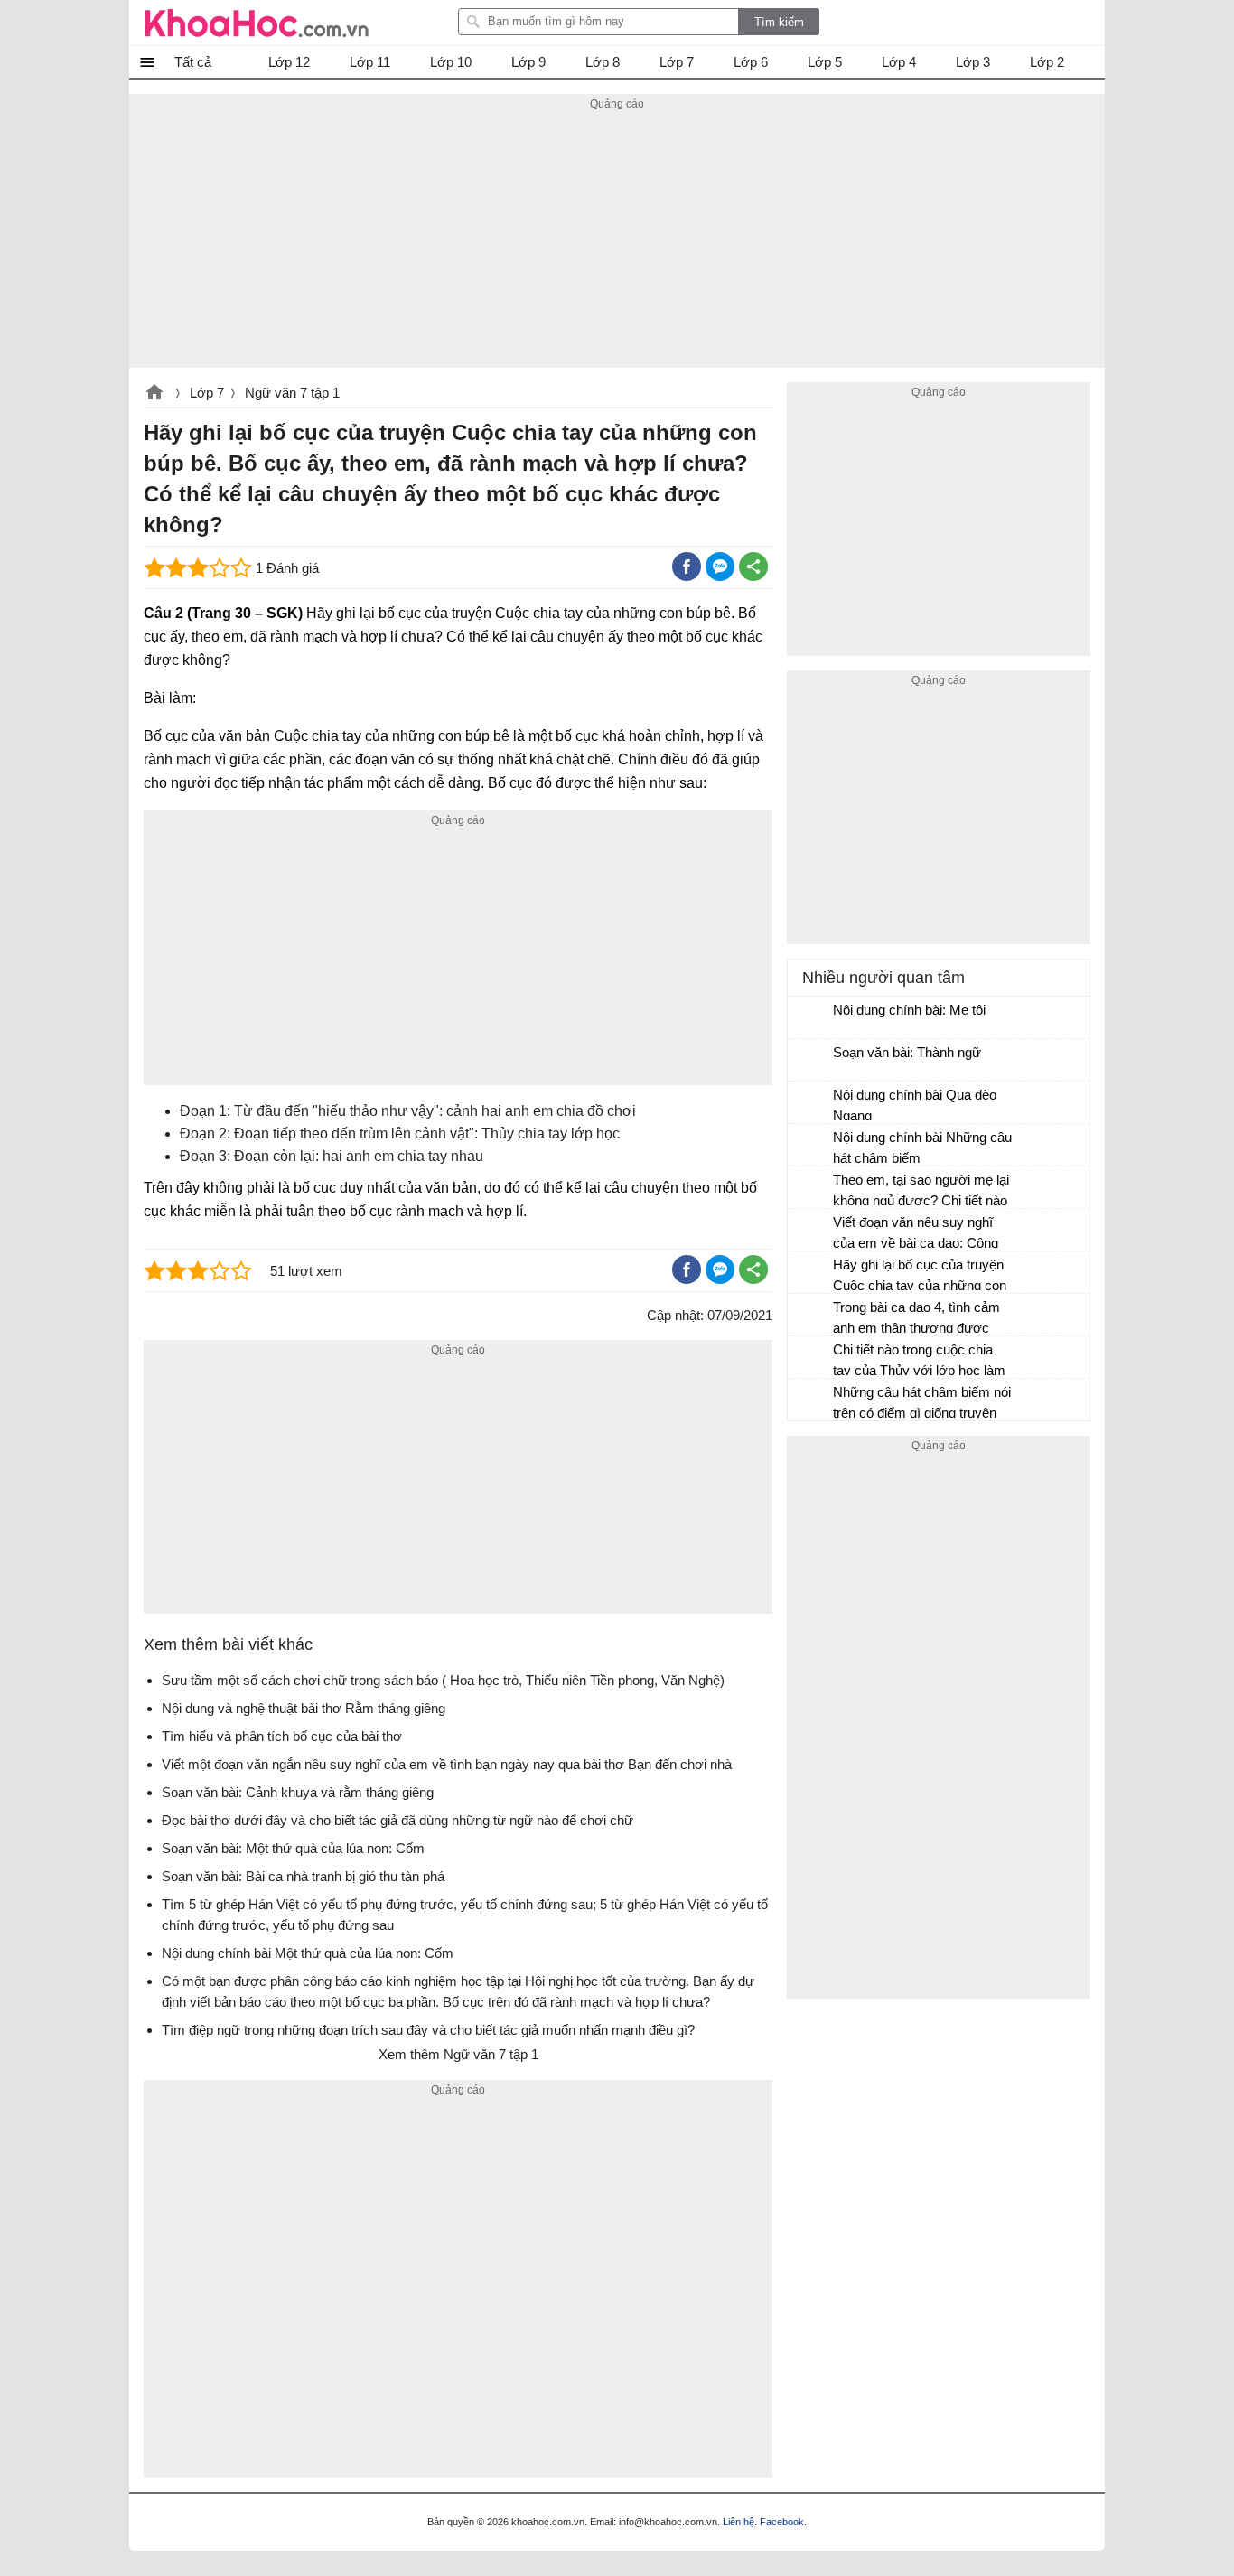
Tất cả (193, 62)
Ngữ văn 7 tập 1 (292, 393)
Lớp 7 (207, 393)
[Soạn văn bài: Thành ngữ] (811, 1061)
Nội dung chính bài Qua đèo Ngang (915, 1105)
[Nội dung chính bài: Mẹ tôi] (811, 1018)
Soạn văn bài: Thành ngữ (907, 1052)
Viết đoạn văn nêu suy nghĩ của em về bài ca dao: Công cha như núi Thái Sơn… (916, 1235)
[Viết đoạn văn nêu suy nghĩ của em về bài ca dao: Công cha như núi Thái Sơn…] (811, 1231)
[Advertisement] (617, 241)
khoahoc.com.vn (154, 394)
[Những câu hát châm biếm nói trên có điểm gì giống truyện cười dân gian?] (811, 1400)
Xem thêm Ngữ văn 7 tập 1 (458, 2054)
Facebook (782, 2522)
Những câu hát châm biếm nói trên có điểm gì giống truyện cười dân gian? (922, 1405)
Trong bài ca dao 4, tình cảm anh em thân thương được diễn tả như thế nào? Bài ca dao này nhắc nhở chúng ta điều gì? (916, 1320)
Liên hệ (739, 2522)
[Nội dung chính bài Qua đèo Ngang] (811, 1103)
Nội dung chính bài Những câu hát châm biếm (922, 1147)
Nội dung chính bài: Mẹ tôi (909, 1010)
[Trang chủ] (257, 23)
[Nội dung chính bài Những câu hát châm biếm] (811, 1146)
